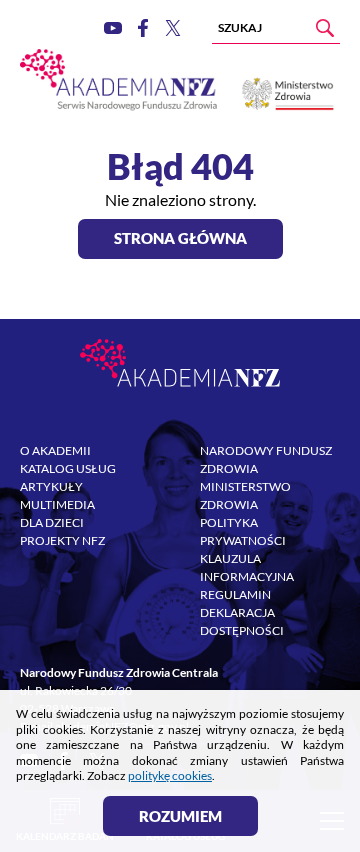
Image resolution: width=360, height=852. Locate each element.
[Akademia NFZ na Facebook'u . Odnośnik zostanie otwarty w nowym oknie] (143, 28)
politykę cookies (170, 775)
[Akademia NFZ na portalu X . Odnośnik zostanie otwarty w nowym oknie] (173, 27)
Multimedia (57, 504)
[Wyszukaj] (325, 28)
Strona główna (180, 238)
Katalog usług (68, 468)
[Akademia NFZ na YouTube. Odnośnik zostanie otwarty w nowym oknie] (113, 28)
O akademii (55, 450)
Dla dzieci (52, 522)
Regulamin (235, 594)
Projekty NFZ (62, 540)
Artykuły (51, 486)
